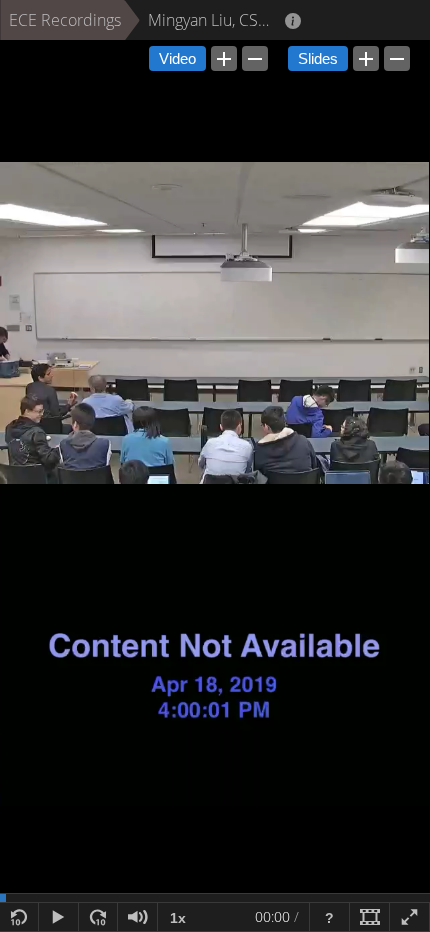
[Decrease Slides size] (397, 58)
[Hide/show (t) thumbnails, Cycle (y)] (370, 917)
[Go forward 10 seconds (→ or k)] (98, 917)
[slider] (215, 898)
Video (177, 58)
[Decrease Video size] (255, 58)
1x (178, 918)
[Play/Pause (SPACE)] (58, 917)
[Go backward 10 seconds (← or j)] (19, 917)
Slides (318, 58)
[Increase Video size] (224, 58)
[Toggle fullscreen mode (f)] (410, 917)
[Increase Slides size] (366, 58)
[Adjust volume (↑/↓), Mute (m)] (138, 917)
